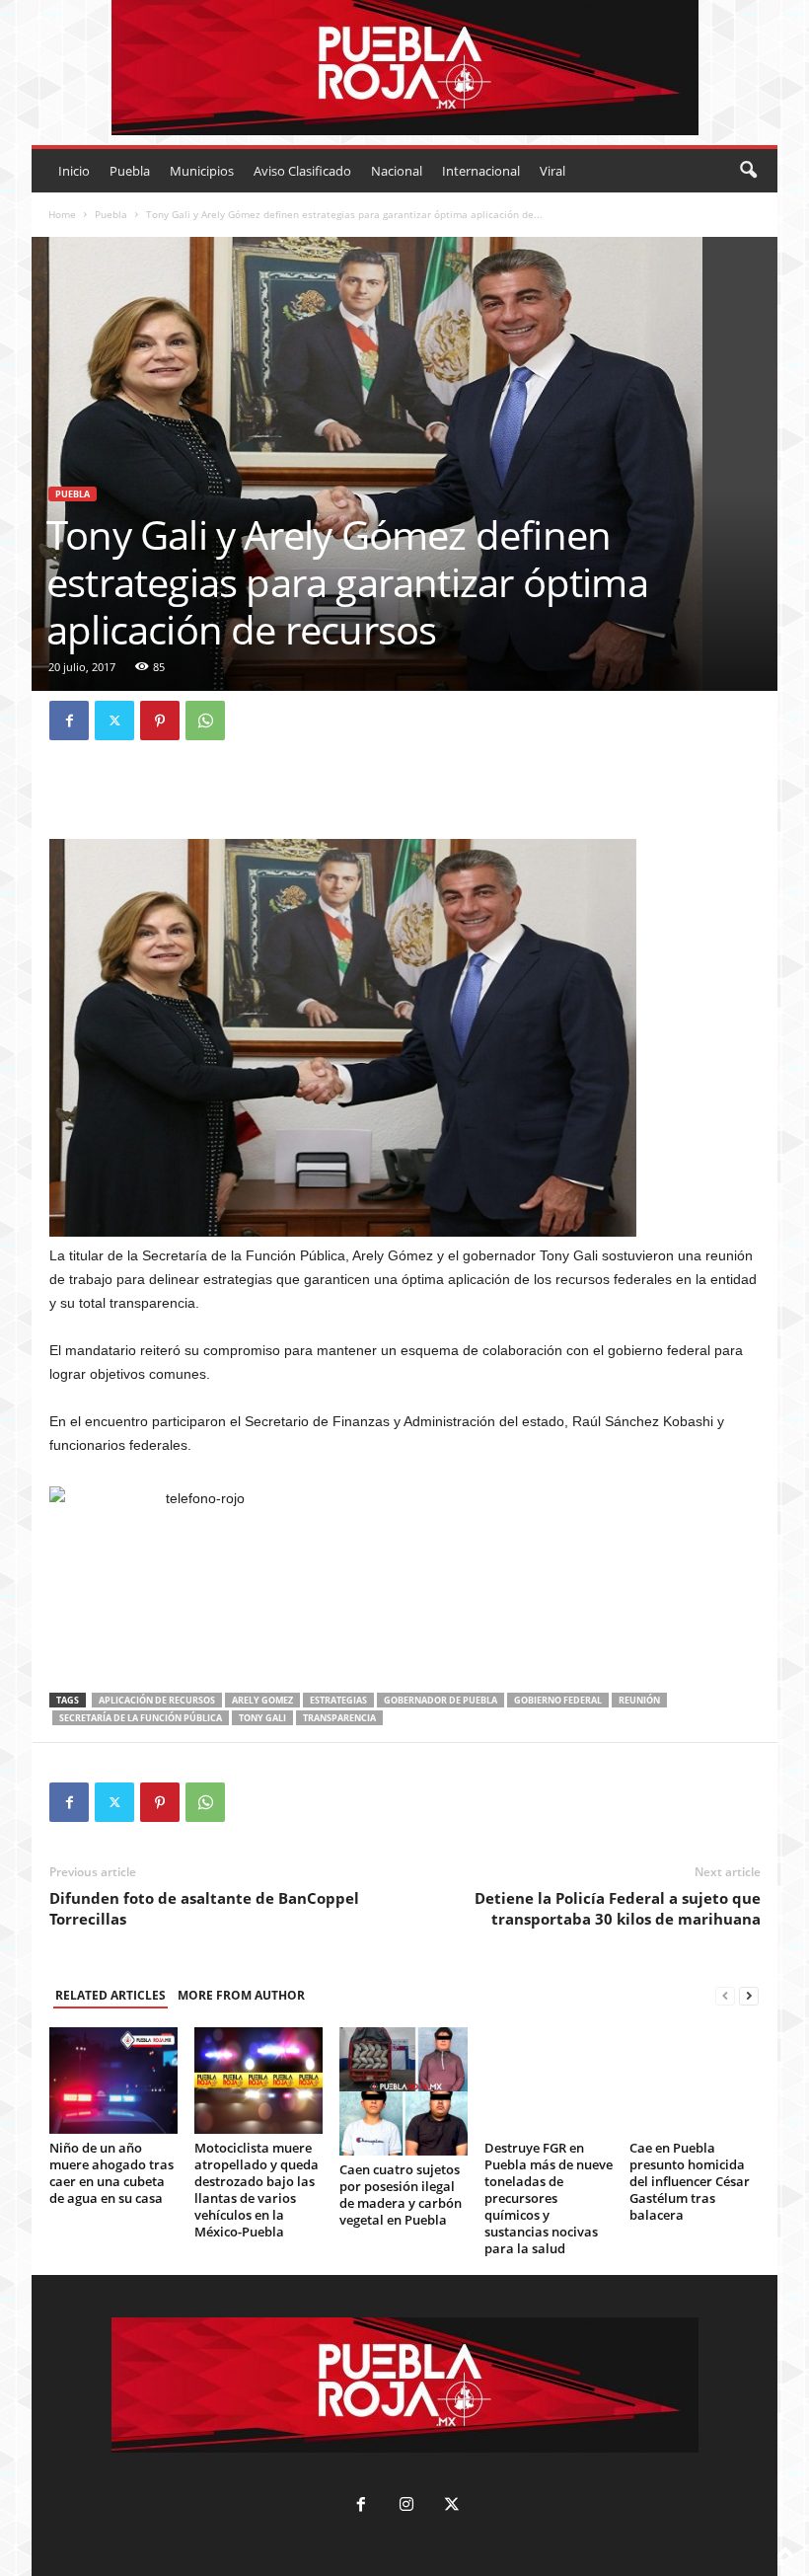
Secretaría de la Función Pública (141, 1718)
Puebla (130, 171)
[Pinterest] (160, 720)
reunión (639, 1700)
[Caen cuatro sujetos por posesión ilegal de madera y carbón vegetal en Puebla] (404, 2091)
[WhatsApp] (205, 720)
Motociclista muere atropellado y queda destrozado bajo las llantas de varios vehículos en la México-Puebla (257, 2190)
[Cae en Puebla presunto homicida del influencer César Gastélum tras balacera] (694, 2081)
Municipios (202, 171)
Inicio (74, 171)
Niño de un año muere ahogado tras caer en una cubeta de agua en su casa (111, 2173)
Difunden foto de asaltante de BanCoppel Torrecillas (204, 1908)
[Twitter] (114, 720)
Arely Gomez (262, 1700)
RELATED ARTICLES (110, 1995)
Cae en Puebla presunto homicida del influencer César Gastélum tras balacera (690, 2181)
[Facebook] (69, 720)
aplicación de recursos (157, 1700)
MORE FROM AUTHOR (241, 1995)
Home (62, 214)
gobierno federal (558, 1700)
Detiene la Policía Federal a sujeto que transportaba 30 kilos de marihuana (618, 1908)
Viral (552, 171)
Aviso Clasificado (302, 171)
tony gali (262, 1718)
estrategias (338, 1700)
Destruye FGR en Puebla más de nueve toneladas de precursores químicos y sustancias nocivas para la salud (549, 2198)
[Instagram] (406, 2506)
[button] (748, 171)
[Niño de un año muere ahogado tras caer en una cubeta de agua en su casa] (113, 2081)
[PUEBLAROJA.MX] (404, 68)
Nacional (397, 171)
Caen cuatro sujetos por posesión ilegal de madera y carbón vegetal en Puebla (401, 2195)
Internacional (481, 171)
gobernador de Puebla (441, 1700)
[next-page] (749, 1996)
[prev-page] (725, 1996)
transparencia (339, 1718)
